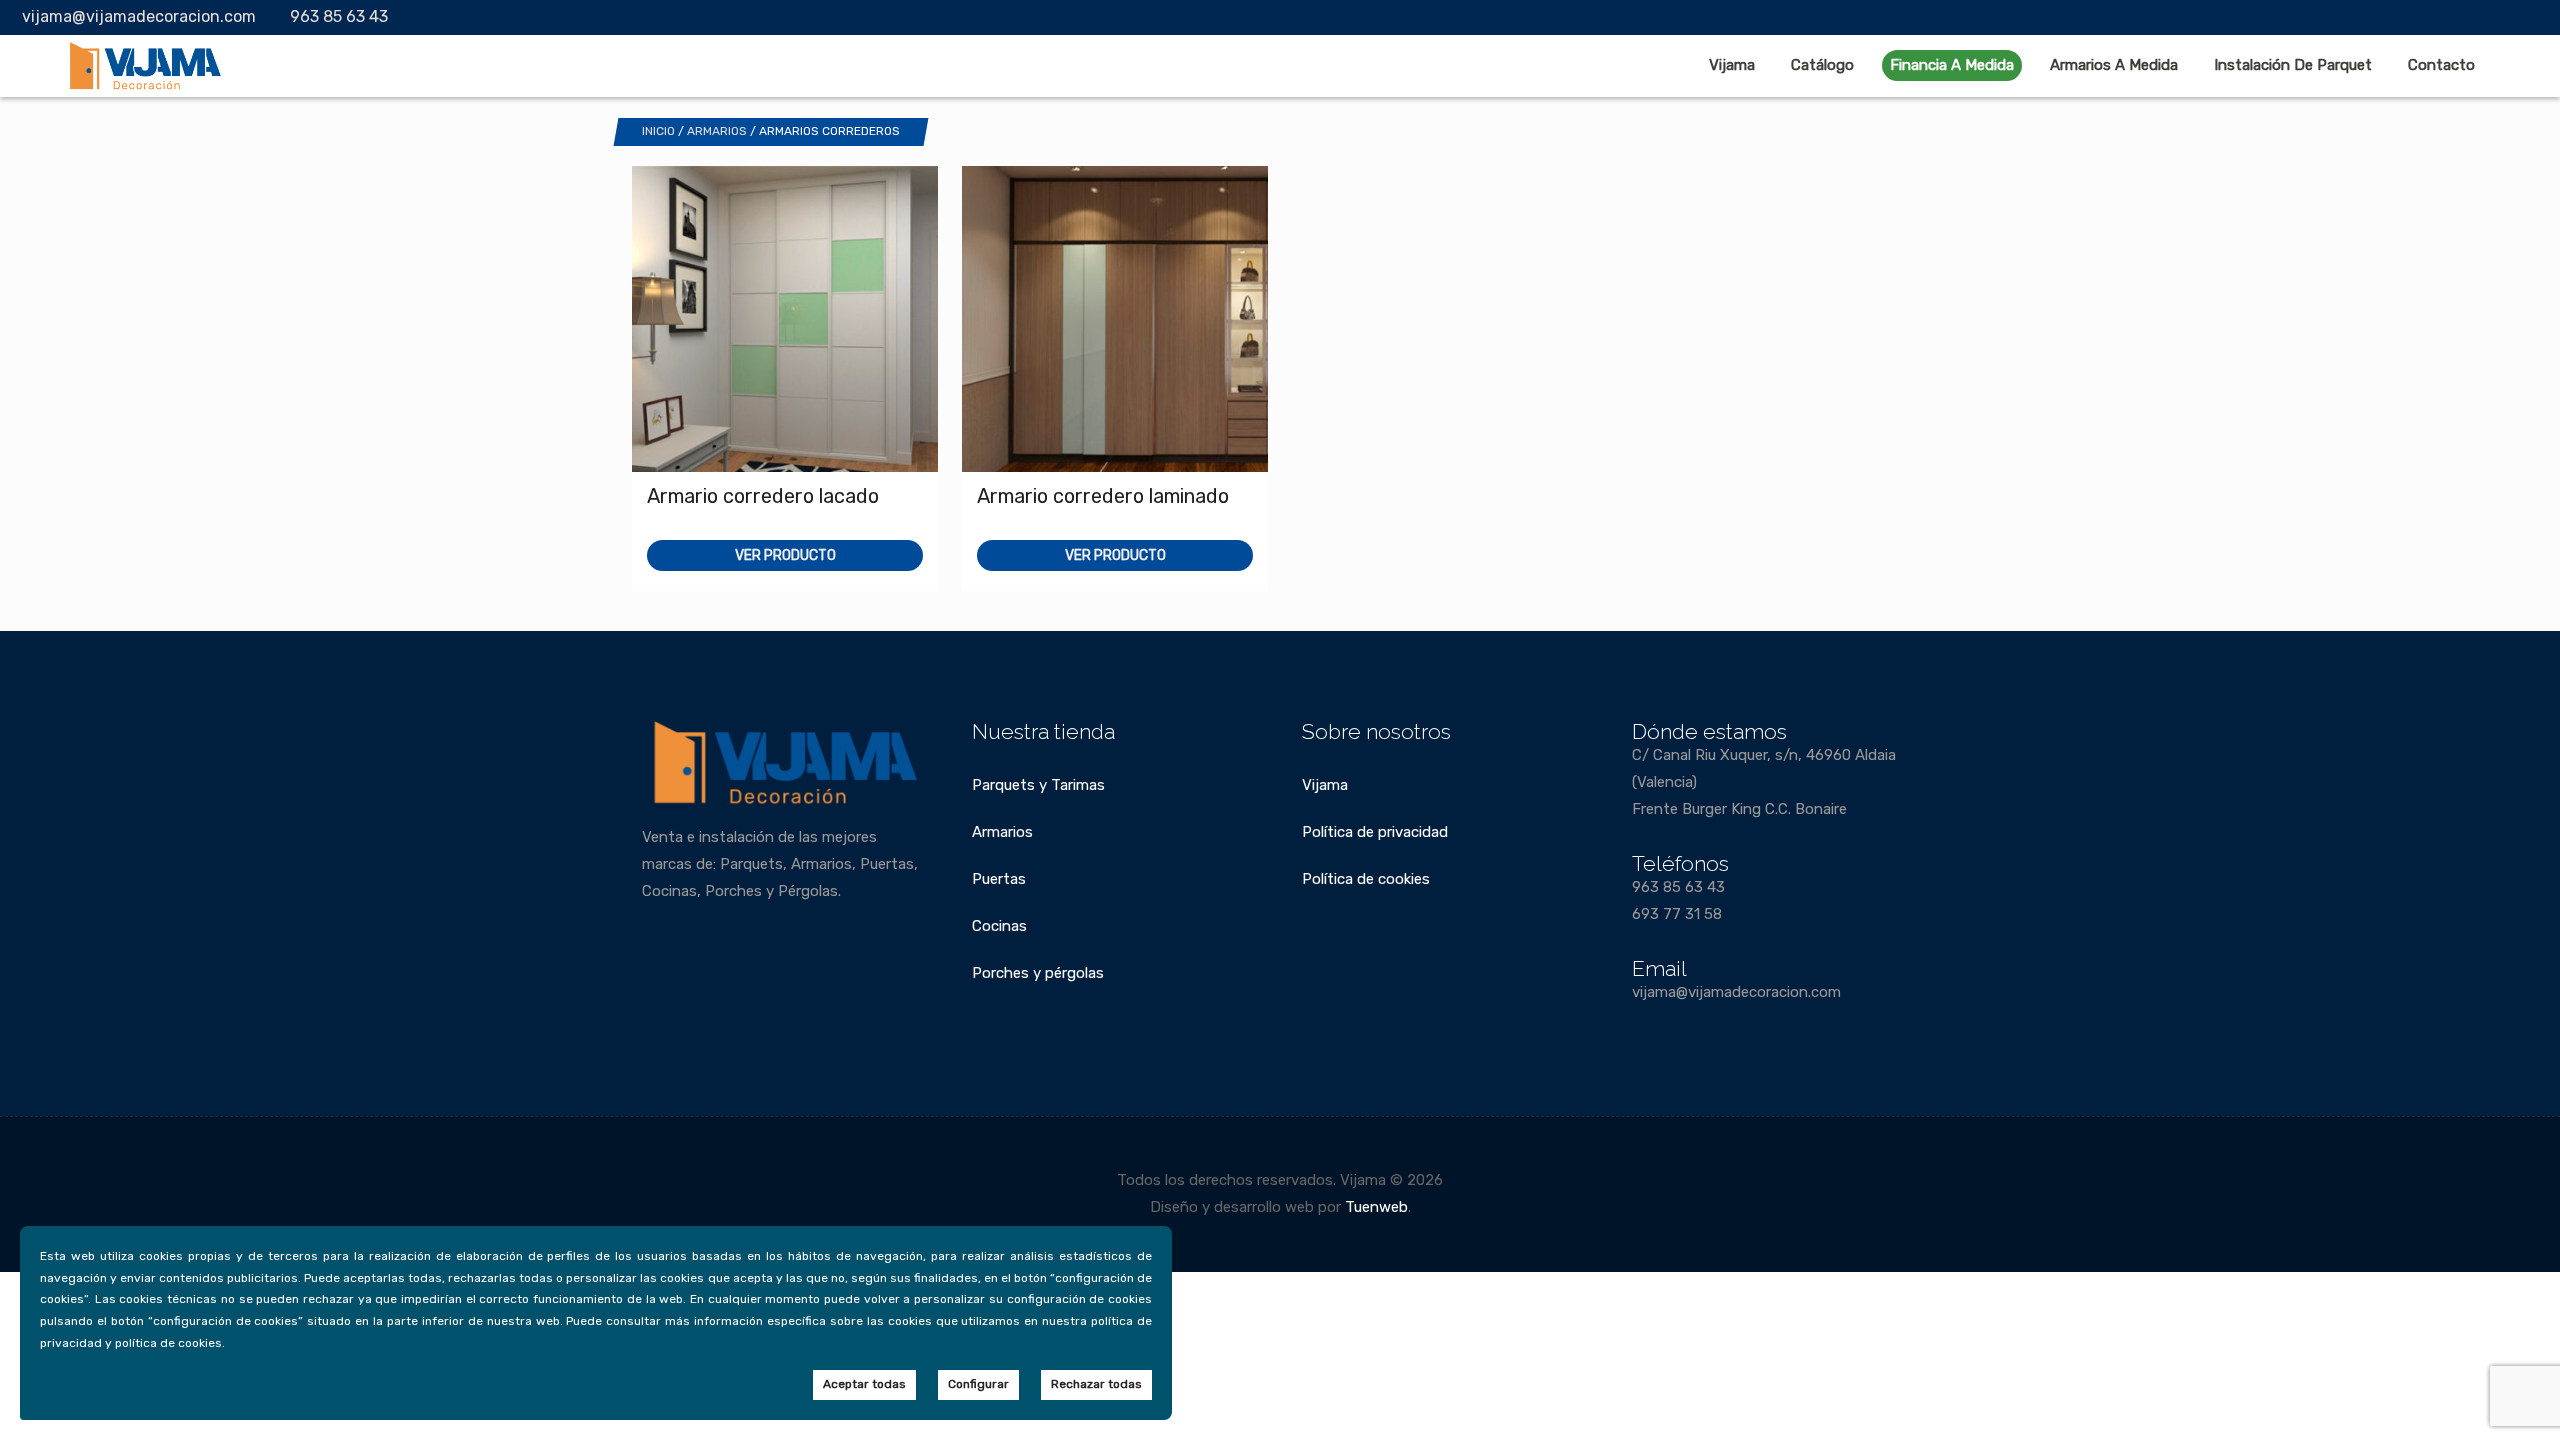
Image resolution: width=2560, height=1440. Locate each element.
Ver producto (785, 555)
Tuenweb (1376, 1207)
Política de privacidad (1375, 832)
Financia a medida (1952, 65)
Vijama (1732, 65)
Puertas (999, 879)
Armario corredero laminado (1103, 496)
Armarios (717, 131)
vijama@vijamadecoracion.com (139, 16)
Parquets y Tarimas (1038, 785)
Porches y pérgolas (1038, 973)
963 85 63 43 (339, 16)
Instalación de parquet (2293, 65)
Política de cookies (1366, 879)
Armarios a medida (2114, 65)
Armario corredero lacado (763, 496)
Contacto (2441, 65)
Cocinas (999, 926)
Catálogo (1822, 65)
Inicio (658, 131)
